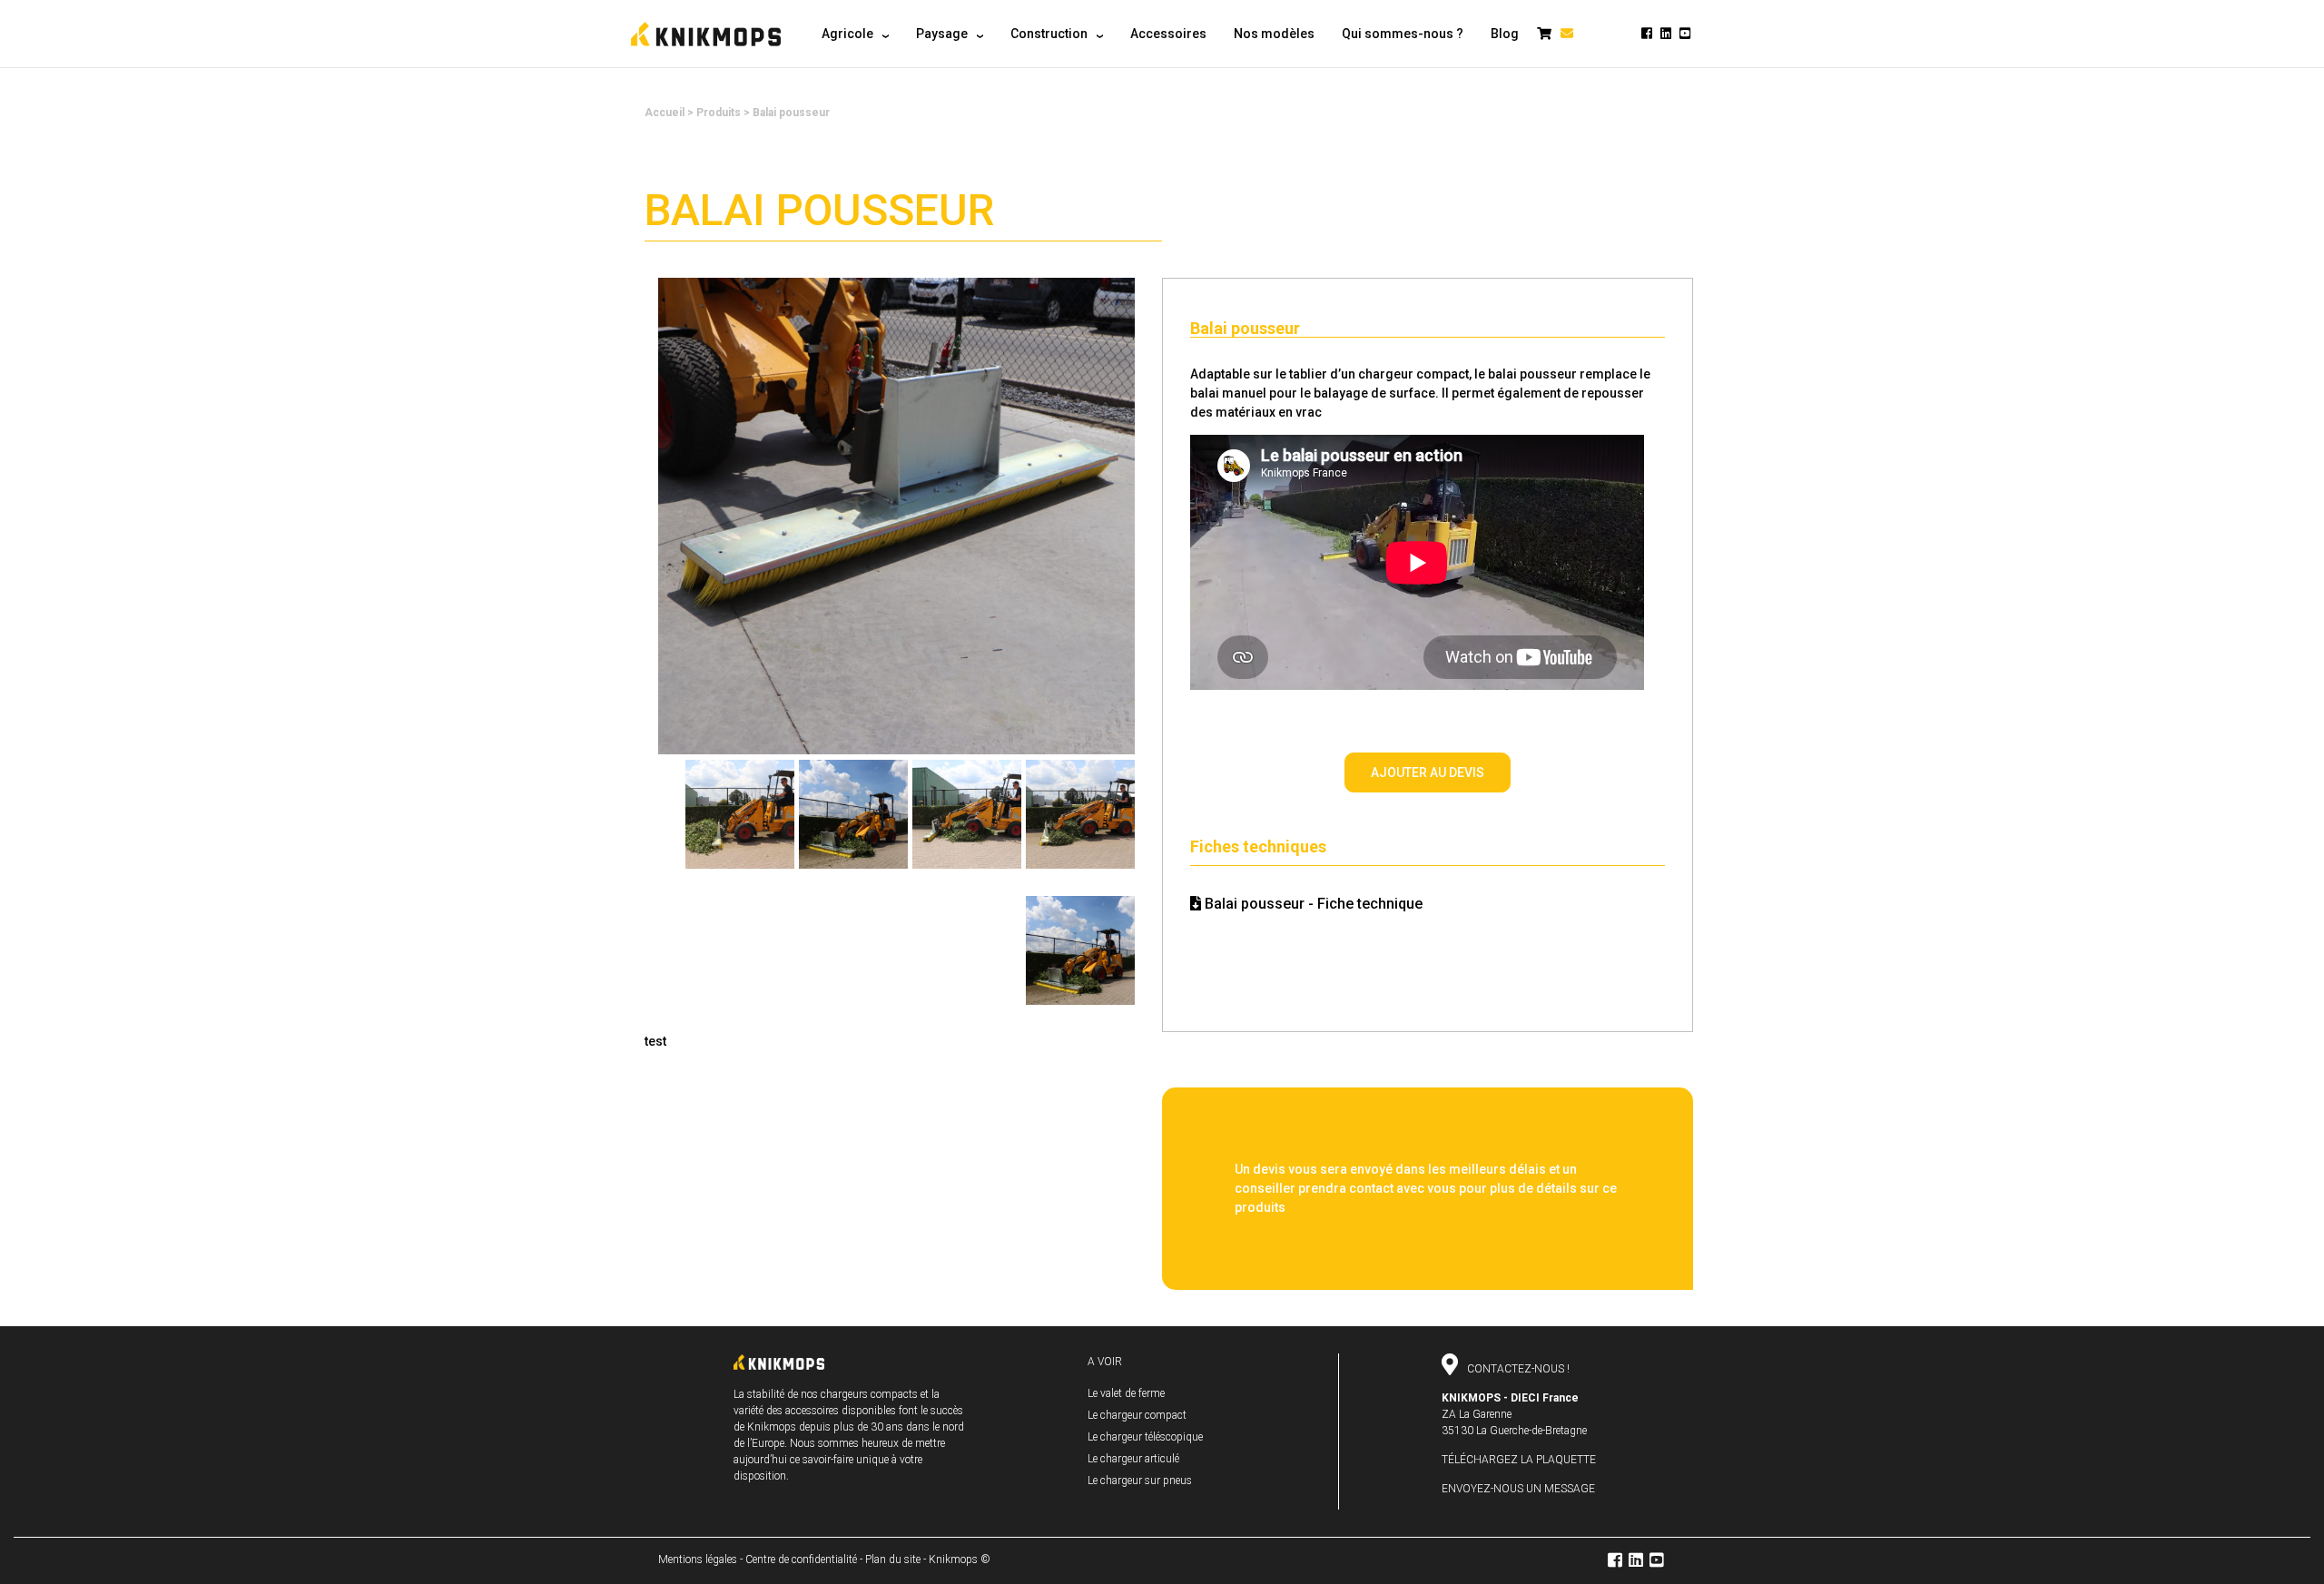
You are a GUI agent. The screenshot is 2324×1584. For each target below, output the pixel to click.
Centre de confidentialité (801, 1559)
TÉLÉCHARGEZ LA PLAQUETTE (1519, 1460)
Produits (719, 113)
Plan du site (893, 1559)
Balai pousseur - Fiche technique (1312, 904)
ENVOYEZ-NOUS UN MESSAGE (1518, 1489)
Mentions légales (698, 1559)
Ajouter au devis (1428, 772)
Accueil (665, 113)
